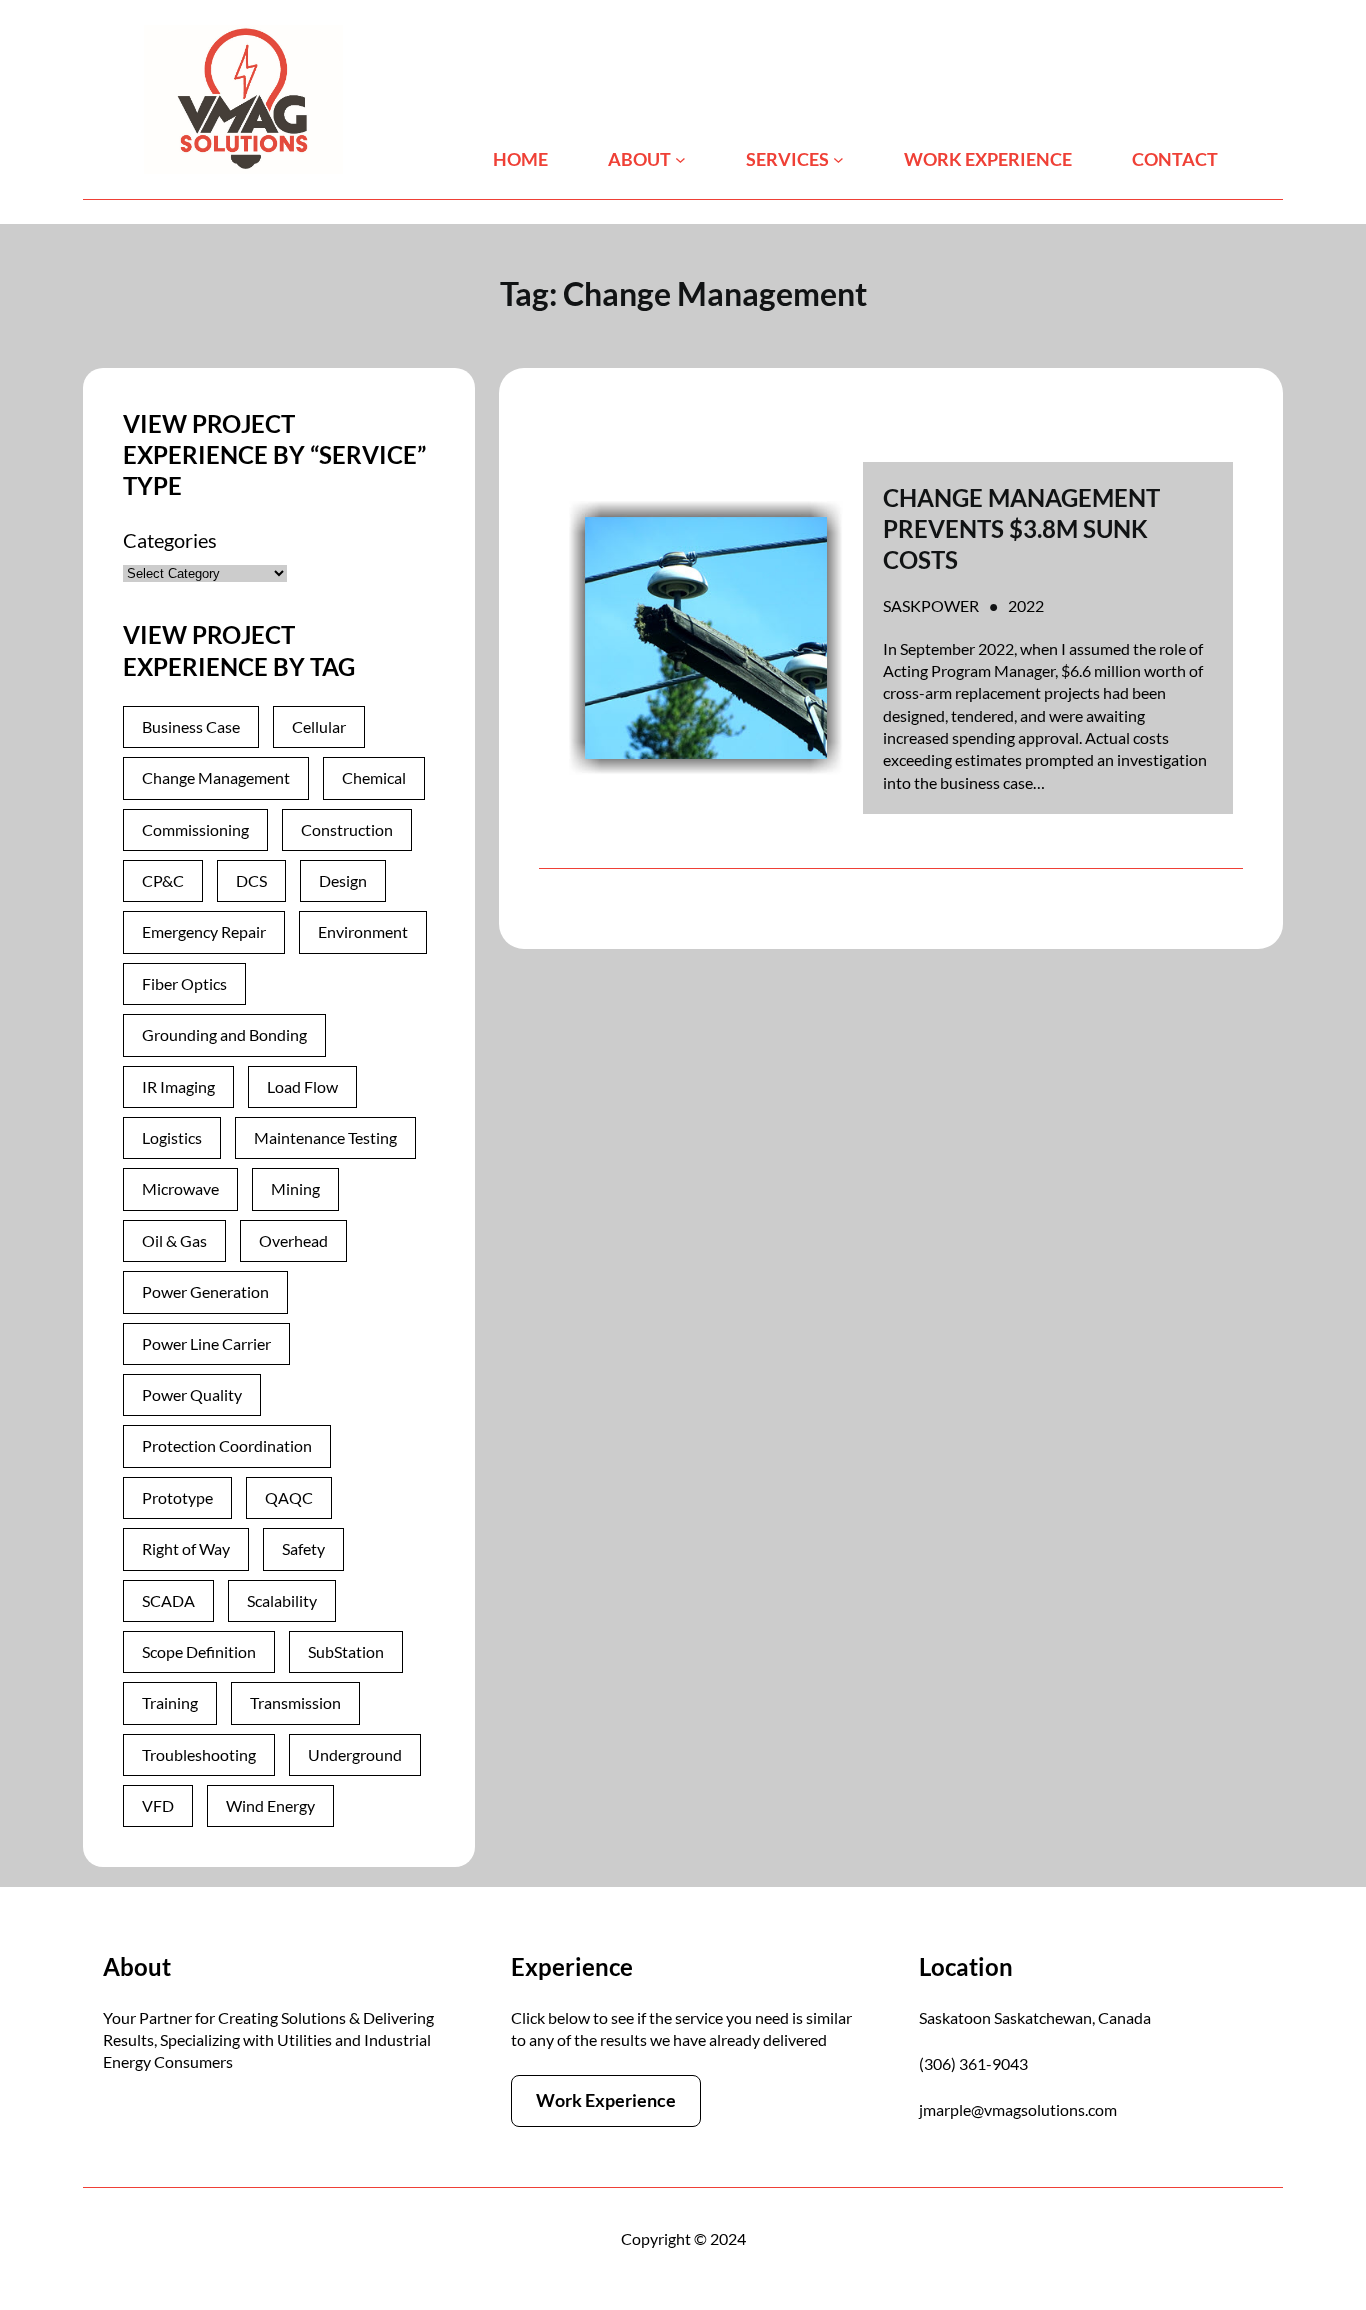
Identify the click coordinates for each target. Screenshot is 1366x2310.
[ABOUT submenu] (680, 159)
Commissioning (195, 829)
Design (343, 880)
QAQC (289, 1497)
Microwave (180, 1188)
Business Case (191, 726)
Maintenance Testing (325, 1137)
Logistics (172, 1137)
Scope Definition (199, 1651)
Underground (355, 1754)
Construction (347, 829)
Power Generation (205, 1291)
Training (170, 1702)
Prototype (177, 1497)
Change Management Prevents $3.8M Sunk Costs (1021, 528)
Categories (170, 540)
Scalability (282, 1600)
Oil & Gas (174, 1240)
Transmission (295, 1702)
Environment (363, 931)
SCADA (168, 1600)
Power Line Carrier (206, 1343)
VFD (158, 1805)
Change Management (216, 777)
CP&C (163, 880)
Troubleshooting (199, 1754)
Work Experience (606, 2100)
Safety (303, 1548)
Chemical (374, 777)
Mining (295, 1188)
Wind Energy (270, 1805)
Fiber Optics (184, 983)
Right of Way (186, 1548)
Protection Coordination (227, 1445)
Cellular (319, 726)
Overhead (293, 1240)
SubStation (346, 1651)
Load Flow (302, 1086)
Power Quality (192, 1394)
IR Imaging (178, 1086)
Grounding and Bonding (224, 1034)
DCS (251, 880)
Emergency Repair (204, 931)
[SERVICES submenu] (838, 159)
